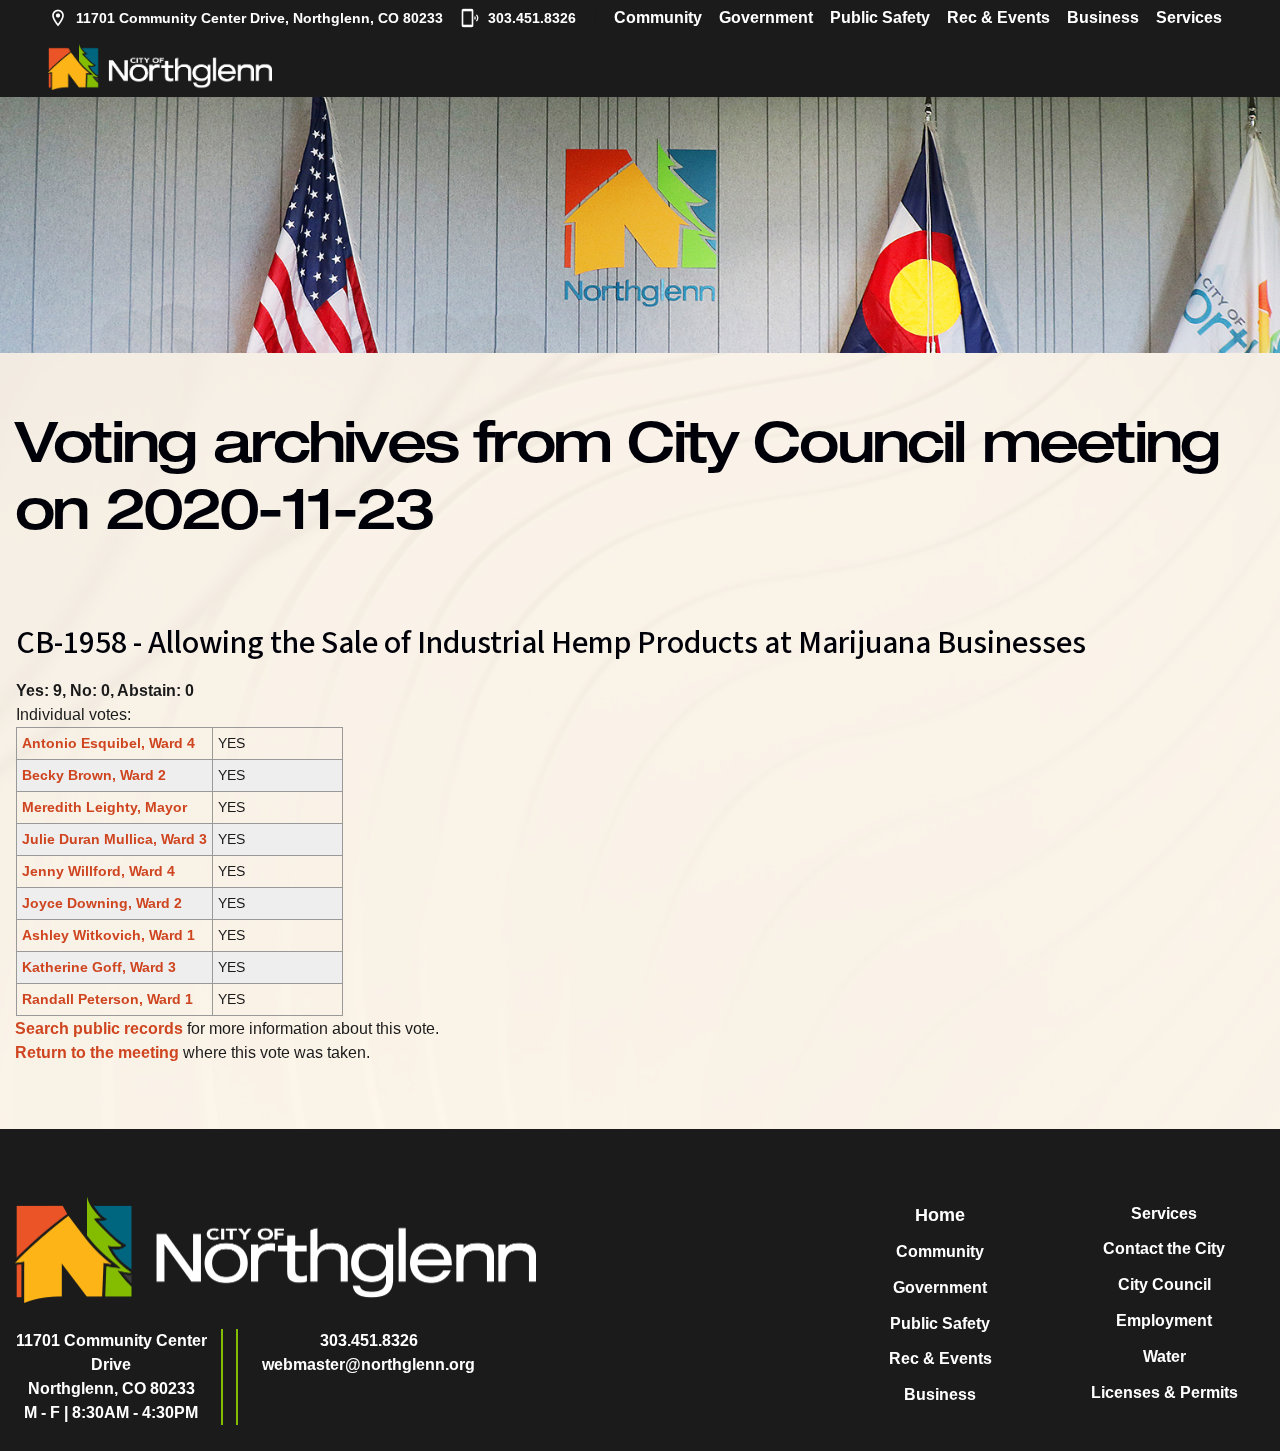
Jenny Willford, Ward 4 (98, 871)
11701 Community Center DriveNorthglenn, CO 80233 (111, 1364)
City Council (1164, 1284)
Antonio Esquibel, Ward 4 (108, 743)
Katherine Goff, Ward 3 (99, 967)
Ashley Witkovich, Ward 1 (108, 935)
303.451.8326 (532, 18)
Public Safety (880, 17)
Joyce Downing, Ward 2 (102, 903)
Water (1164, 1356)
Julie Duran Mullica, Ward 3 (114, 839)
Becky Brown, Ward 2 (94, 775)
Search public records (99, 1028)
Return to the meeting (97, 1052)
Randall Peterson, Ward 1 (107, 999)
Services (1189, 17)
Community (658, 17)
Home (940, 1215)
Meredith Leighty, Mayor (104, 807)
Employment (1164, 1320)
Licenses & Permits (1164, 1392)
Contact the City (1164, 1248)
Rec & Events (998, 17)
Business (1103, 17)
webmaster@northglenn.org (368, 1364)
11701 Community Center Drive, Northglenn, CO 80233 (259, 18)
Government (766, 17)
